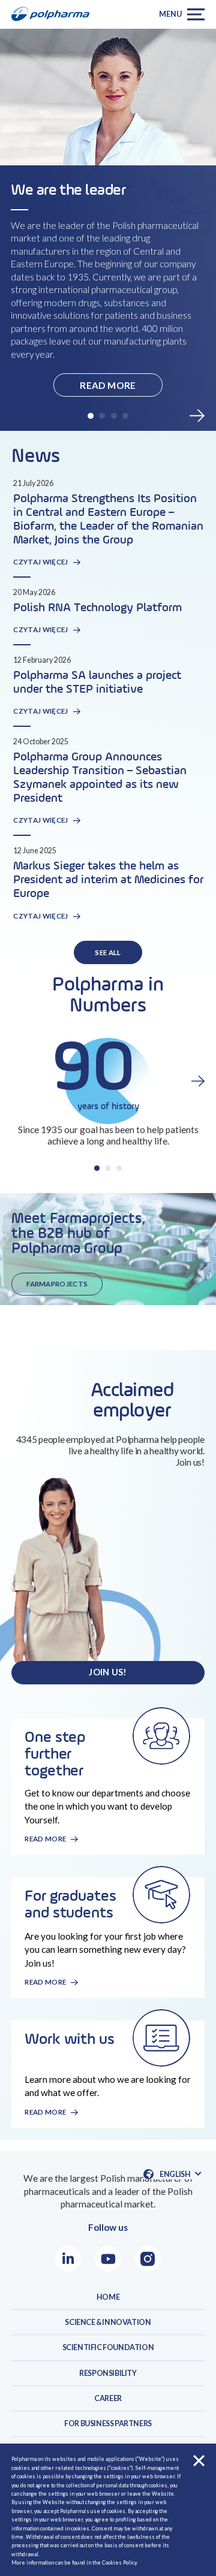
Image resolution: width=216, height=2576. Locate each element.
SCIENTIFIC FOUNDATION (108, 2347)
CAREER (108, 2398)
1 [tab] (91, 416)
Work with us (69, 2040)
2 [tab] (102, 416)
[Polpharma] (54, 14)
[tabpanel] (108, 265)
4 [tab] (125, 416)
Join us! (108, 1672)
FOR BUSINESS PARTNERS (108, 2424)
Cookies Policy (119, 2563)
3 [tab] (114, 416)
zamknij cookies (199, 2461)
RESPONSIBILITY (108, 2373)
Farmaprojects (57, 1284)
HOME (108, 2297)
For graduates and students (70, 1905)
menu (170, 14)
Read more (108, 385)
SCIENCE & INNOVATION (108, 2322)
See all (108, 952)
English (180, 2175)
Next (197, 416)
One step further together (55, 1754)
